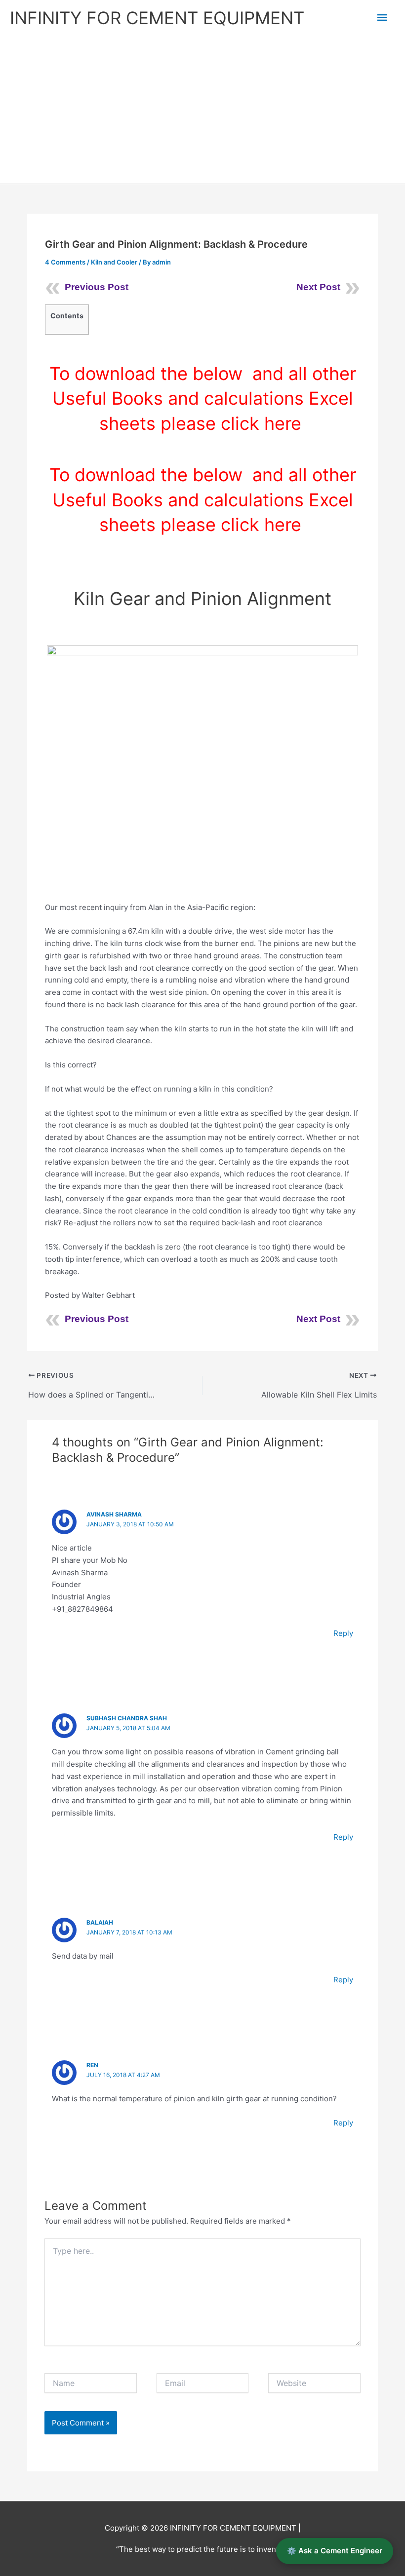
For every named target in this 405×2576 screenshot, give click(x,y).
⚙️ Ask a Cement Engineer (335, 2551)
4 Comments (65, 262)
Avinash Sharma (114, 1514)
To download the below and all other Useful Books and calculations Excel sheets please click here (203, 398)
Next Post (318, 287)
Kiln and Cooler (114, 262)
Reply (343, 1633)
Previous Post (97, 287)
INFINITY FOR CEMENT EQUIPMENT (157, 18)
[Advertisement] (202, 110)
